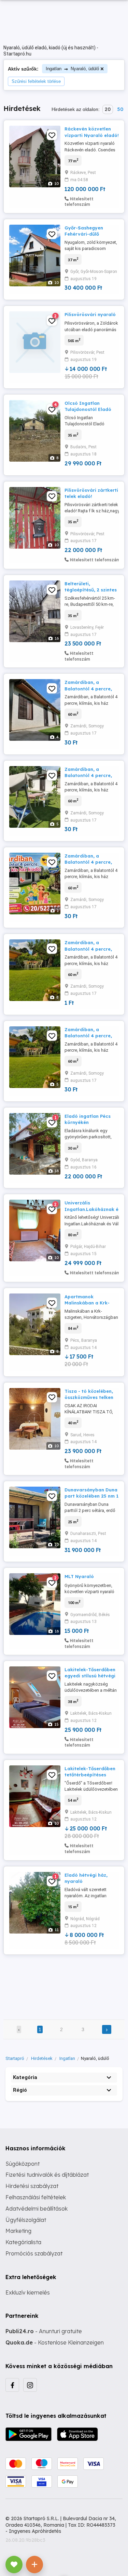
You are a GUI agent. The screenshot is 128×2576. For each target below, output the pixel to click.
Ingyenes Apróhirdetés (35, 2531)
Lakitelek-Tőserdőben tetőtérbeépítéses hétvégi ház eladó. (90, 1775)
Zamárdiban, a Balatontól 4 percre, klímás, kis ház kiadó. (89, 688)
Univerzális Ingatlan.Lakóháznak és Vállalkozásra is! (93, 1209)
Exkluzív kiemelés (28, 2292)
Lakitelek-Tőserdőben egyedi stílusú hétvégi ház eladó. (90, 1676)
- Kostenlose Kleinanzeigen (55, 2342)
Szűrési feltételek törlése (36, 81)
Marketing (18, 2231)
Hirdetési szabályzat (32, 2186)
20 (108, 109)
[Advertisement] (64, 1983)
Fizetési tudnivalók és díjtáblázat (47, 2175)
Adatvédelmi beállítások (37, 2209)
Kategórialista (23, 2242)
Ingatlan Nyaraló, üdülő (72, 69)
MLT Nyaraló (79, 1576)
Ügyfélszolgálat (26, 2220)
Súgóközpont (23, 2164)
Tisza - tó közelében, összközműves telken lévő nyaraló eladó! (89, 1397)
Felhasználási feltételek (36, 2197)
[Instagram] (30, 2385)
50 (120, 109)
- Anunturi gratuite (44, 2331)
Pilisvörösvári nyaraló (90, 314)
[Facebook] (12, 2385)
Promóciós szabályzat (34, 2253)
